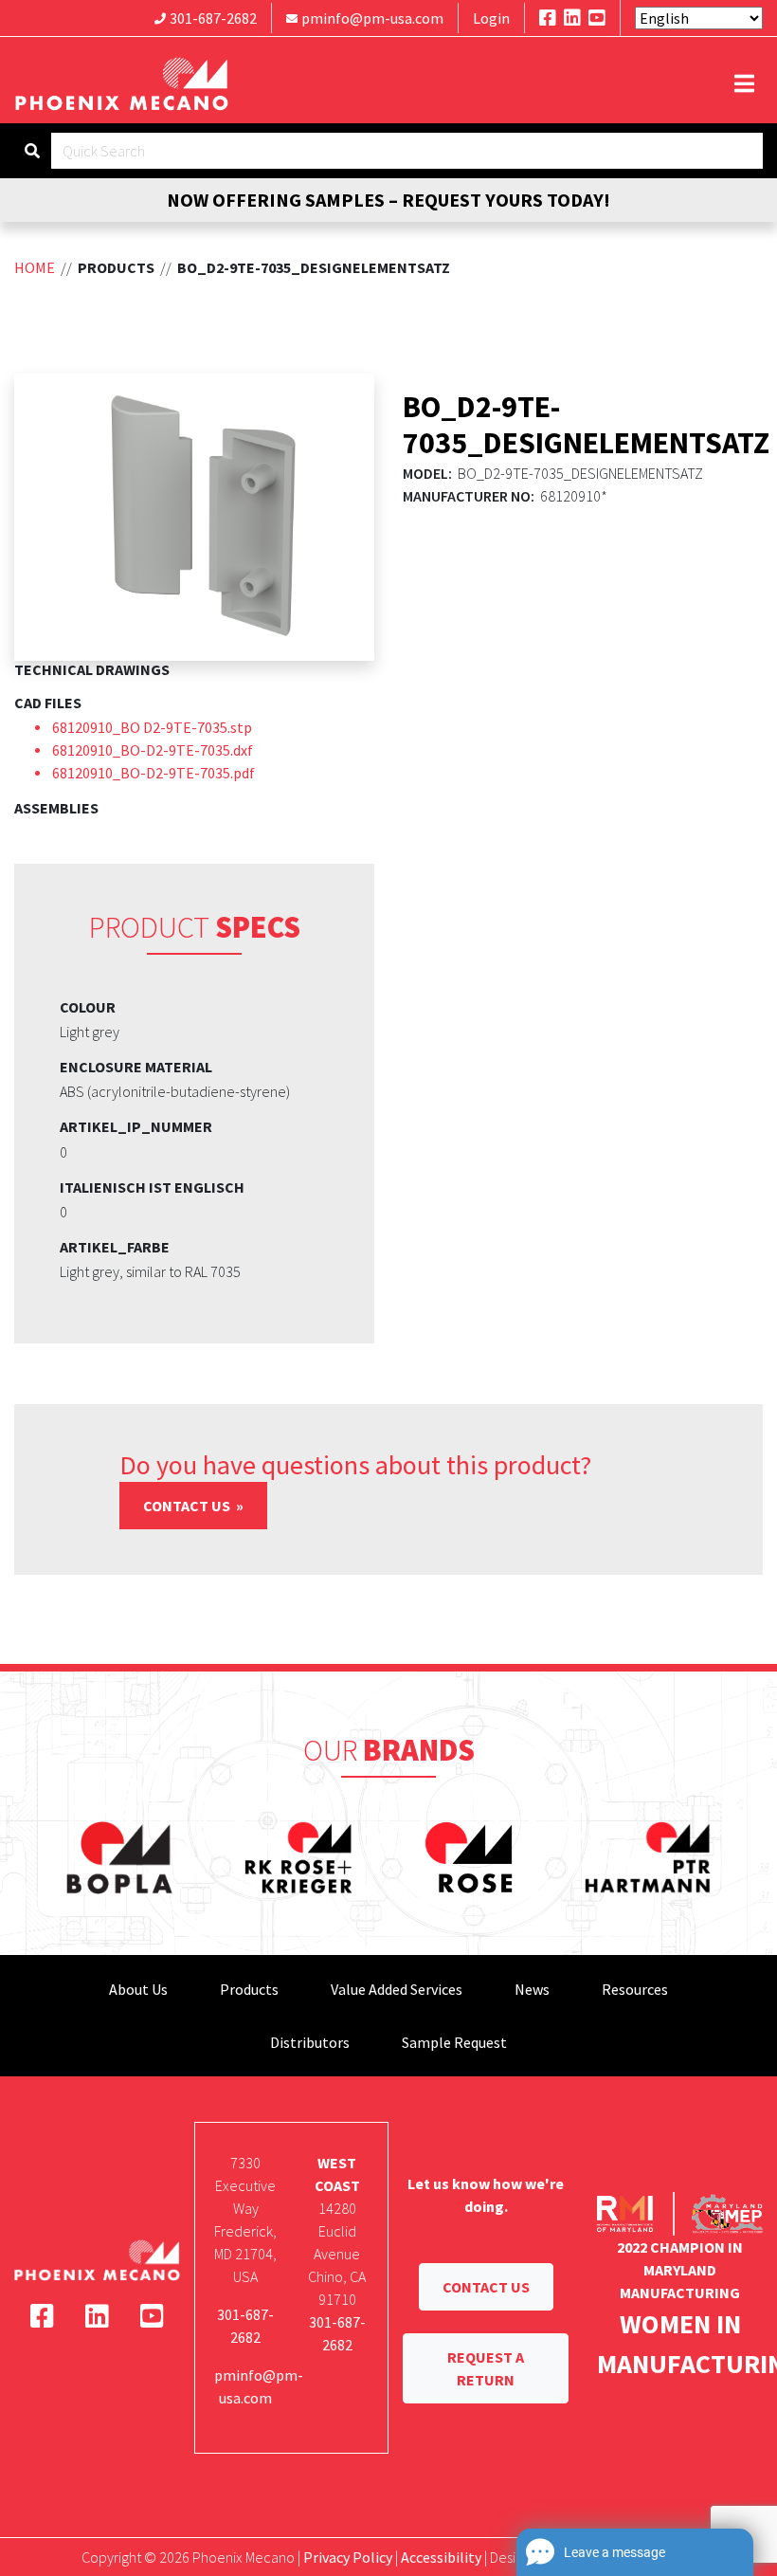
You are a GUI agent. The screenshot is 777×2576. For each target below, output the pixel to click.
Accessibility (441, 2557)
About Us (138, 1989)
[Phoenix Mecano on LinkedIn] (572, 18)
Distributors (310, 2042)
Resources (635, 1989)
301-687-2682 (213, 18)
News (532, 1989)
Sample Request (454, 2042)
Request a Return (486, 2368)
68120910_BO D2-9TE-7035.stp (152, 727)
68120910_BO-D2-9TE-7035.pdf (154, 773)
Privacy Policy (348, 2557)
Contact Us (188, 1506)
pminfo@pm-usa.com (372, 18)
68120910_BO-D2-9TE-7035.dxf (153, 750)
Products (249, 1989)
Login (491, 18)
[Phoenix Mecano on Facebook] (548, 18)
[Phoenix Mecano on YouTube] (597, 18)
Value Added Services (397, 1989)
